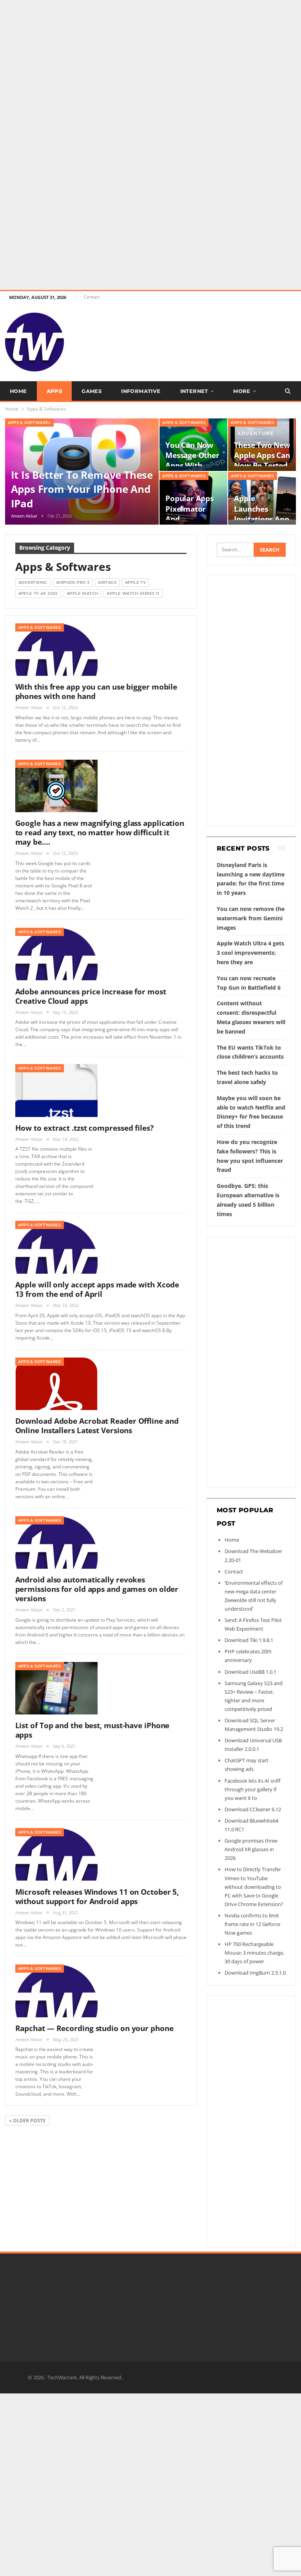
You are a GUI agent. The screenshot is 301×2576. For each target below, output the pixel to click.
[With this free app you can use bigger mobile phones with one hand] (56, 650)
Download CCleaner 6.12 (253, 1809)
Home (18, 391)
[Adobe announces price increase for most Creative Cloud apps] (56, 954)
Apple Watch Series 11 (133, 593)
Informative (141, 391)
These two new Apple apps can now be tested (262, 455)
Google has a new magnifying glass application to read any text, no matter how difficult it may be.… (100, 833)
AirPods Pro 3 (73, 582)
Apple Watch (82, 593)
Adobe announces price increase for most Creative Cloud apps (91, 996)
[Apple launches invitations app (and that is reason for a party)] (262, 498)
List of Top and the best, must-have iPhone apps (92, 1730)
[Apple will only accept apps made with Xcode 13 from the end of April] (56, 1247)
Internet (194, 391)
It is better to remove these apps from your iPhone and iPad (82, 489)
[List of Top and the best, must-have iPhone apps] (56, 1688)
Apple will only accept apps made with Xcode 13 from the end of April (97, 1289)
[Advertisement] (150, 55)
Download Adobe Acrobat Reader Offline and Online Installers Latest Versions (97, 1426)
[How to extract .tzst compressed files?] (56, 1090)
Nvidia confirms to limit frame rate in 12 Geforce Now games (252, 1924)
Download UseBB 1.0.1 (250, 1672)
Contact (92, 297)
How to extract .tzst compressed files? (84, 1128)
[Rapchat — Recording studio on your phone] (56, 1991)
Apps (54, 391)
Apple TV (135, 582)
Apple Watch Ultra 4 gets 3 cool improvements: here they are (250, 953)
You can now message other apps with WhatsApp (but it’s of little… (192, 465)
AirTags (107, 582)
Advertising (33, 582)
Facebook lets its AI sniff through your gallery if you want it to (253, 1789)
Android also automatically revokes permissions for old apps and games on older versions (97, 1589)
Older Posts (29, 2121)
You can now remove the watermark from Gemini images (251, 918)
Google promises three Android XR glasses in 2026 (251, 1849)
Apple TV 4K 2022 (38, 593)
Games (92, 391)
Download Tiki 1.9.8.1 (249, 1640)
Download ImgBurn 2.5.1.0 (255, 1973)
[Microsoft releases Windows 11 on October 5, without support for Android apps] (56, 1854)
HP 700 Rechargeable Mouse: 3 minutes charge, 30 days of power (254, 1953)
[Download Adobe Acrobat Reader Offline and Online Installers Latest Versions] (56, 1384)
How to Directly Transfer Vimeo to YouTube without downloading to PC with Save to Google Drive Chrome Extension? (254, 1886)
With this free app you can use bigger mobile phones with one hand (96, 692)
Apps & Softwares (29, 423)
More (242, 391)
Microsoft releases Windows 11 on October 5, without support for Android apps (97, 1897)
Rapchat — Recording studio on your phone (94, 2028)
